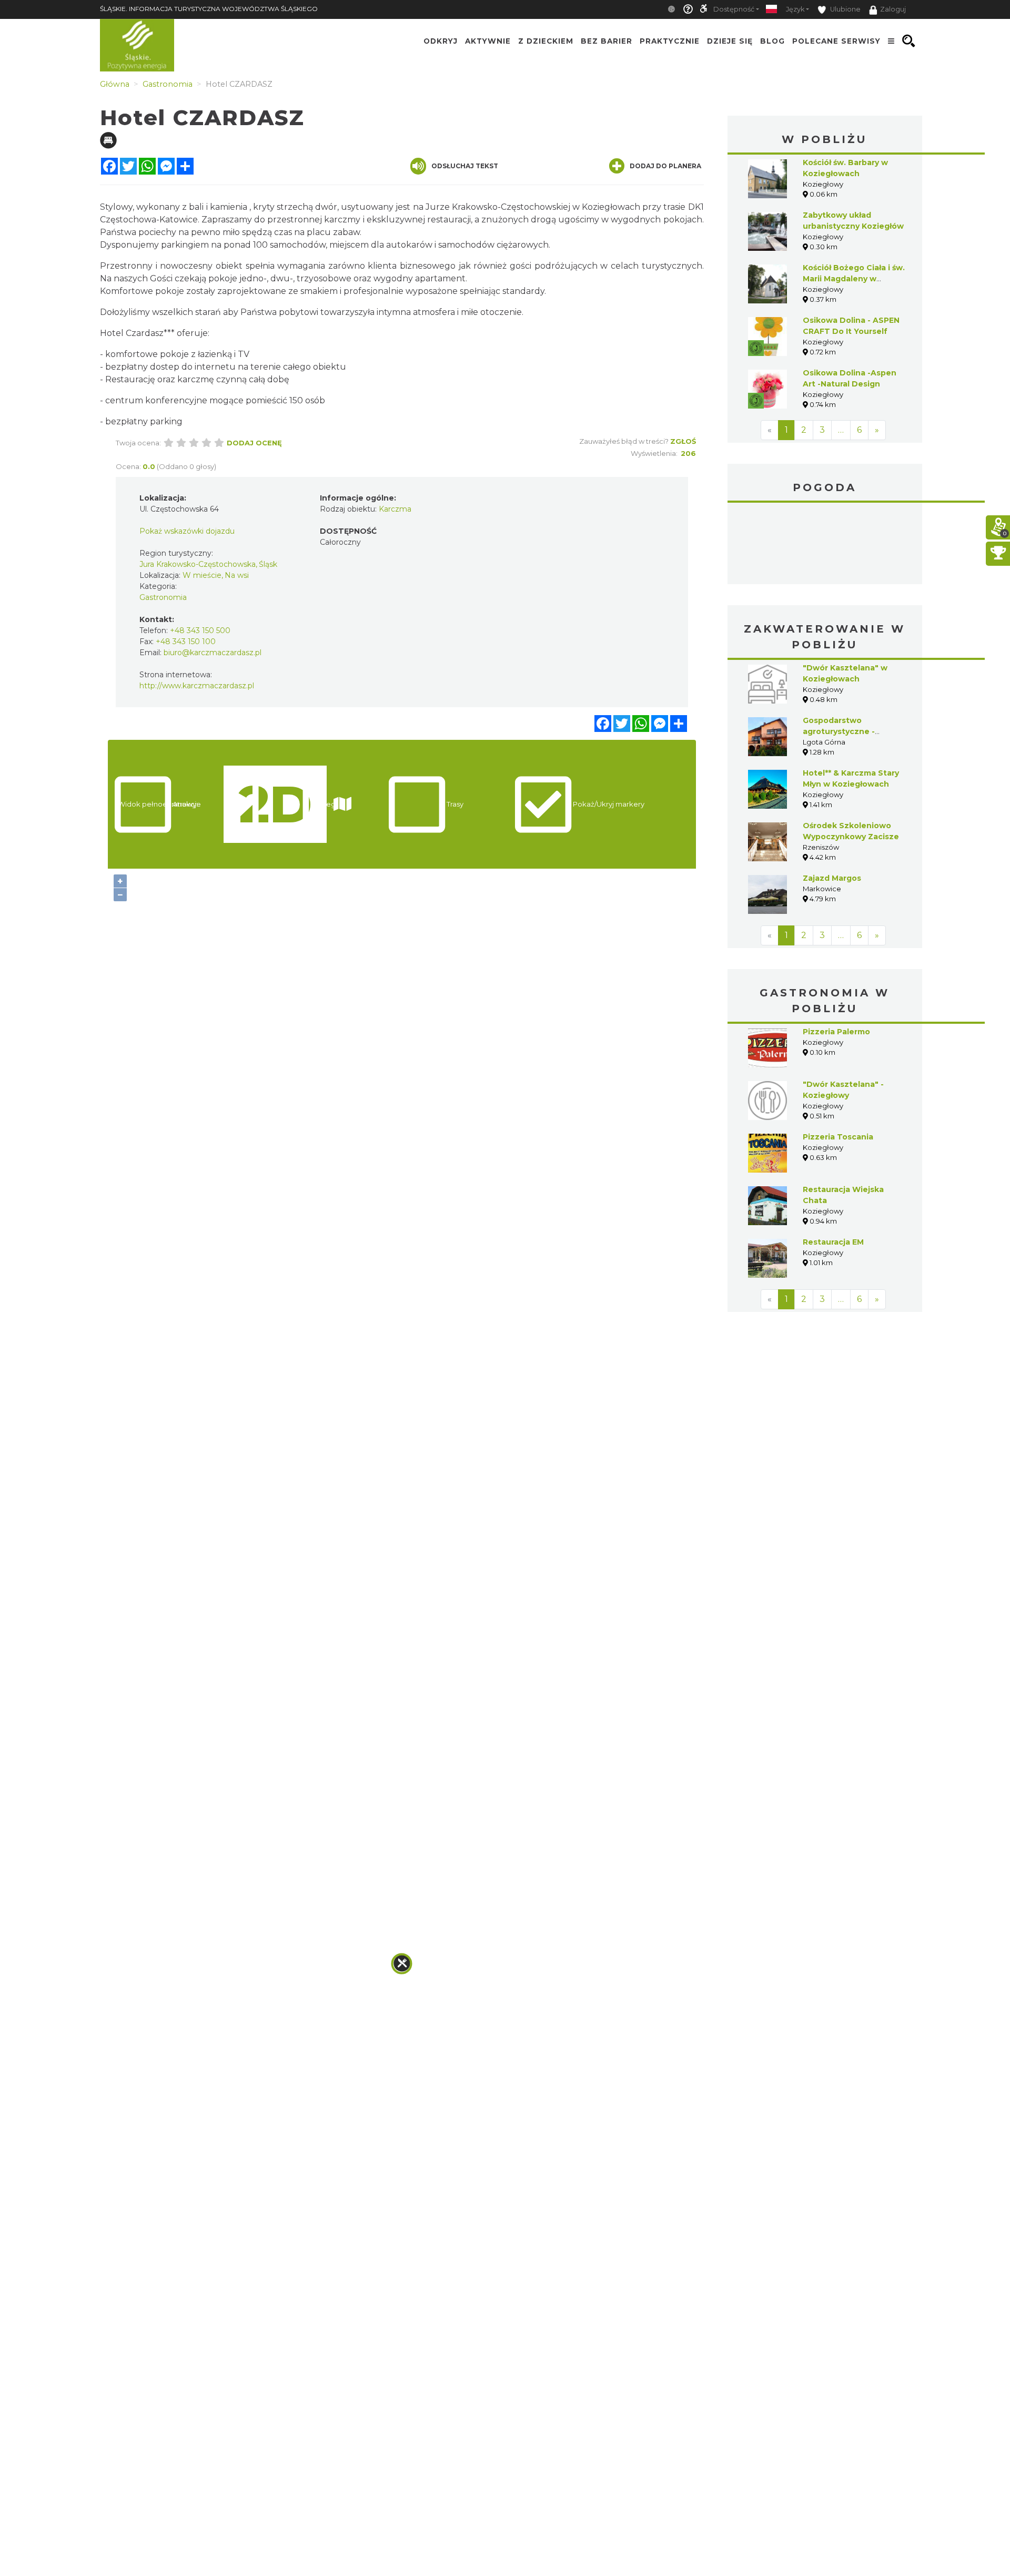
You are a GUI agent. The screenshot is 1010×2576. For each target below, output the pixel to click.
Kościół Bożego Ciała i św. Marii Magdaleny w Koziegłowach (854, 279)
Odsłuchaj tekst (465, 166)
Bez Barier (607, 41)
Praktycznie (670, 41)
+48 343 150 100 (186, 642)
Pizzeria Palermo (836, 1032)
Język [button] (795, 9)
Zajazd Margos (832, 878)
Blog (772, 41)
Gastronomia (163, 597)
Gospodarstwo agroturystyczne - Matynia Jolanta (839, 731)
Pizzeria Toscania (838, 1137)
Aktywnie (488, 41)
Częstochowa (825, 545)
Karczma (395, 509)
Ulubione (845, 9)
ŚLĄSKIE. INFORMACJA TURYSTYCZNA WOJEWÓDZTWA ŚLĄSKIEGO (209, 9)
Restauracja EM (833, 1242)
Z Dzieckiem (546, 41)
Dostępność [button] (734, 9)
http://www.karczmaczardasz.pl (197, 686)
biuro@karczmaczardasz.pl (213, 653)
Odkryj (441, 41)
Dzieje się (730, 41)
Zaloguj (893, 9)
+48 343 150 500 (200, 630)
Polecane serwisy (836, 41)
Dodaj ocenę (254, 443)
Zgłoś (683, 441)
